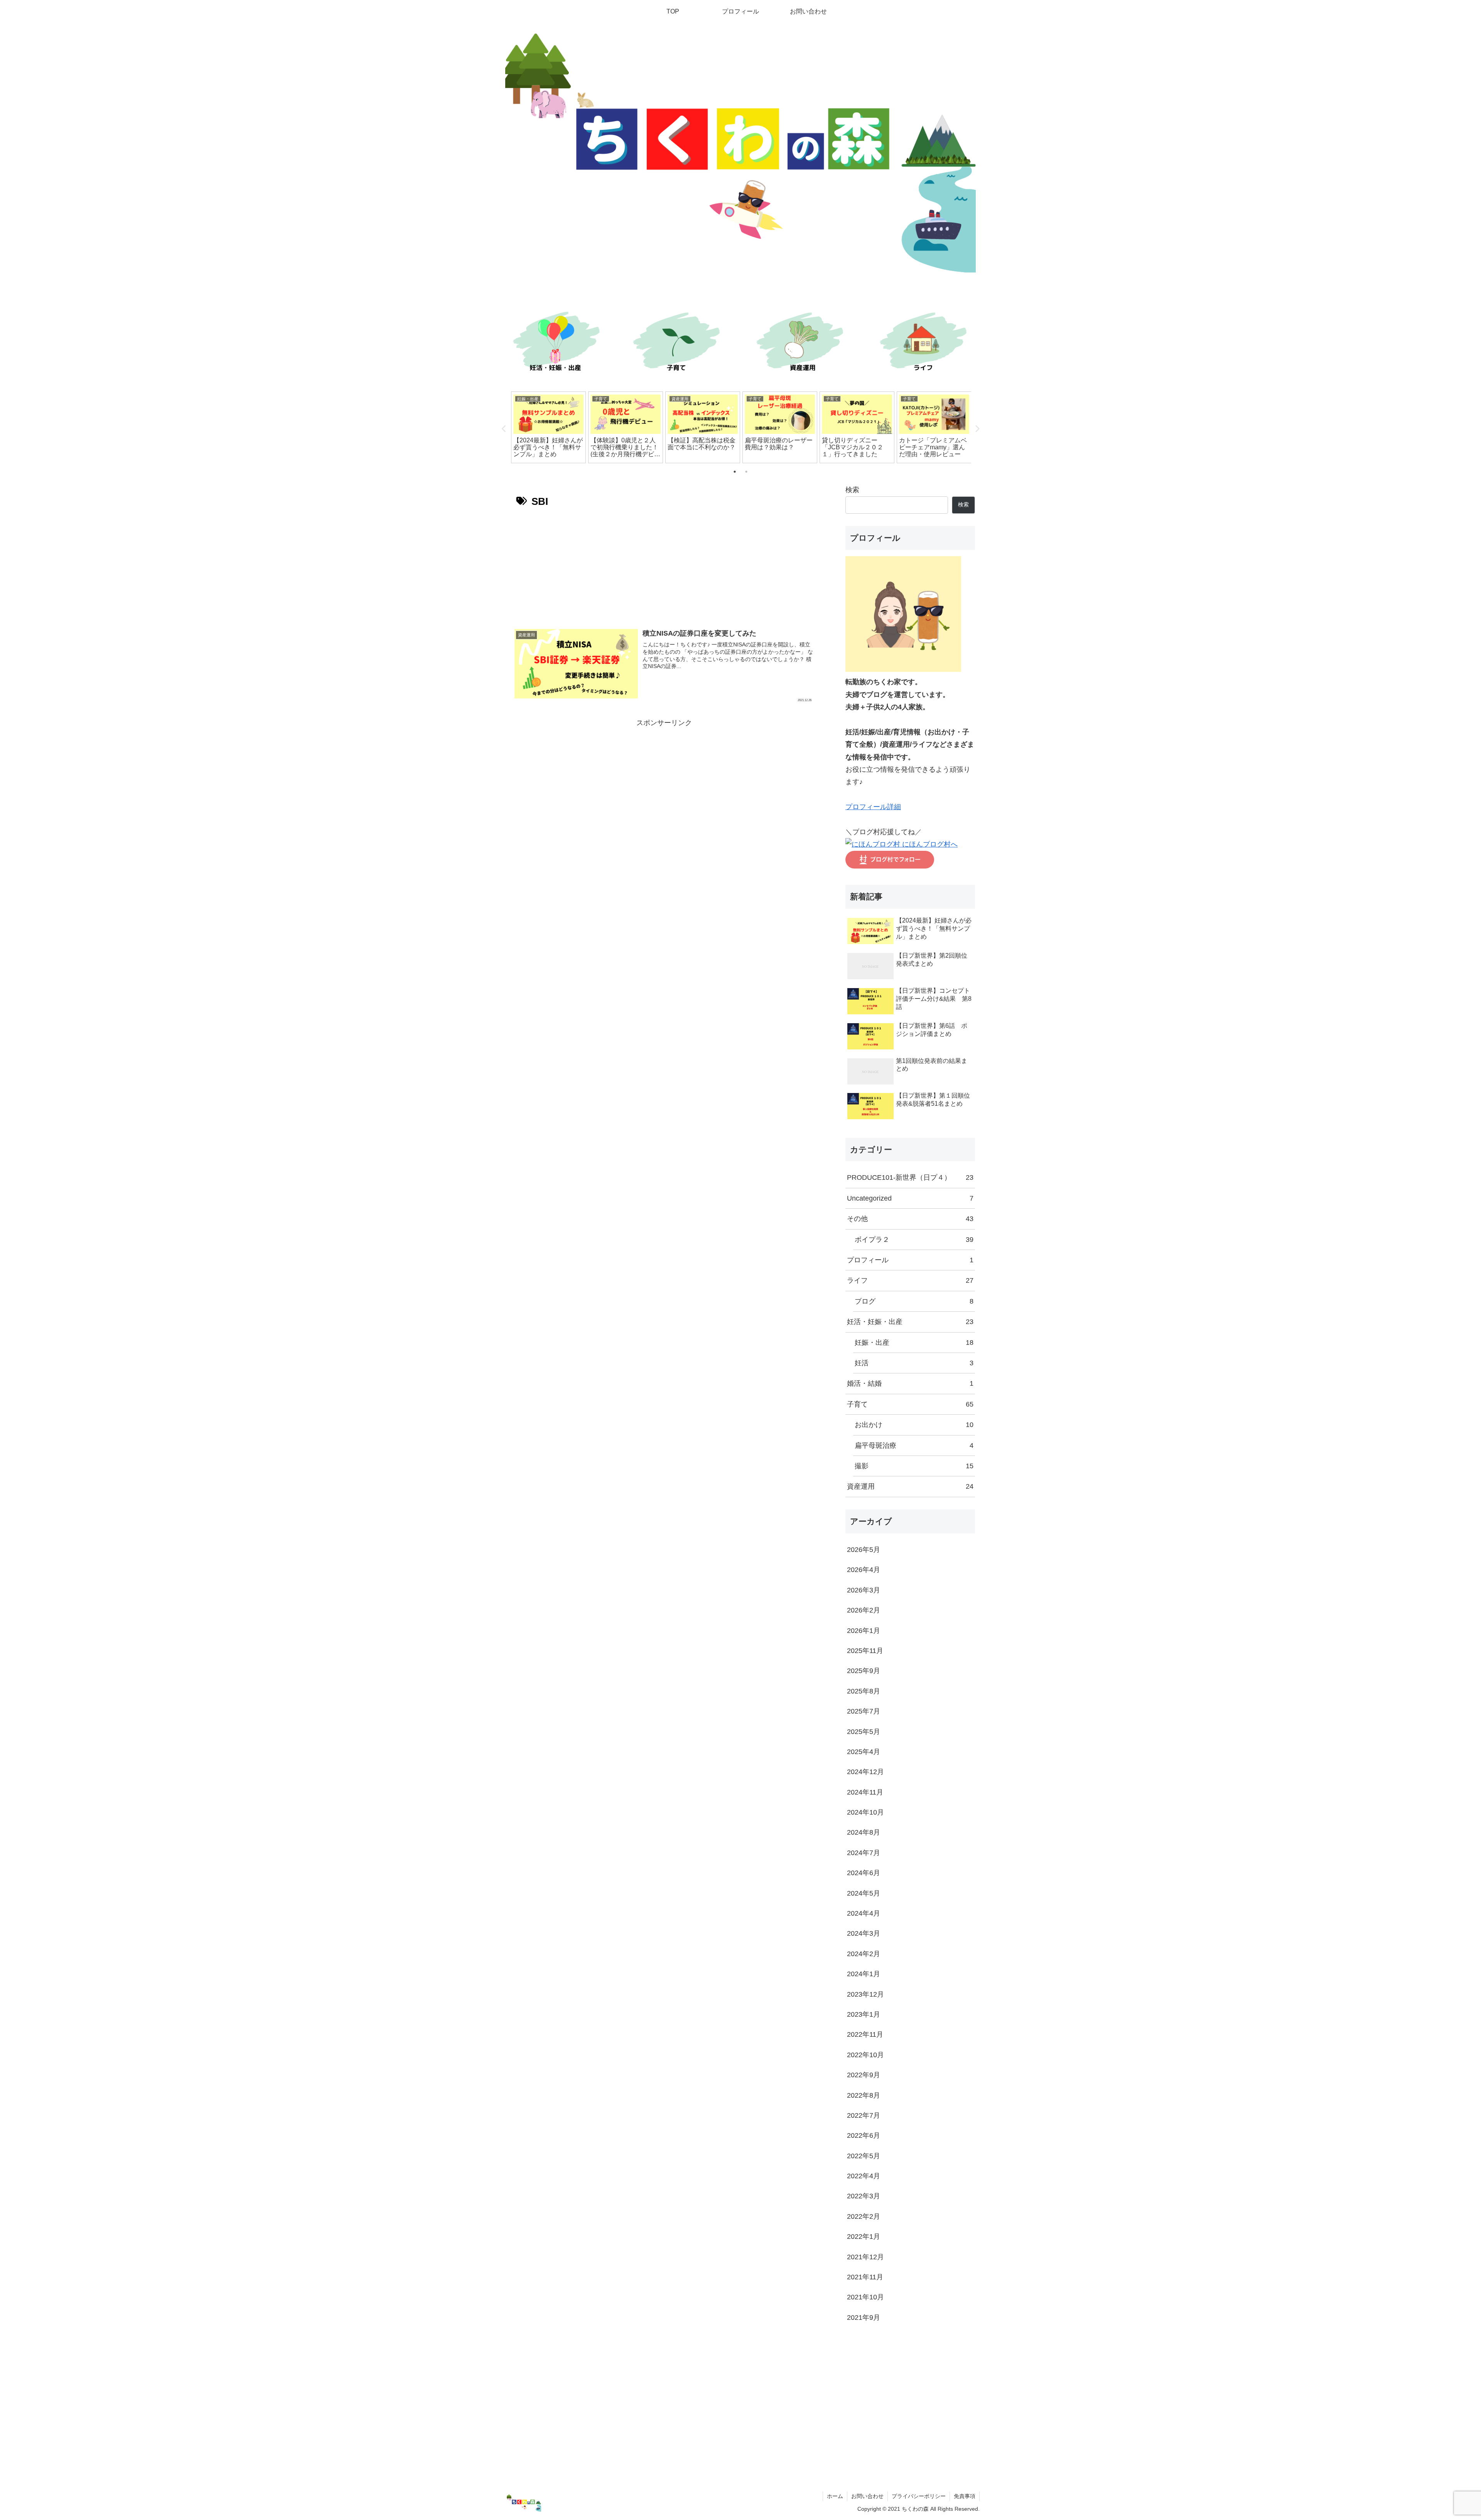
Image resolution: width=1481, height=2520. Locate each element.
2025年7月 (864, 1711)
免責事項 (965, 2496)
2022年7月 (864, 2115)
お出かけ (914, 1425)
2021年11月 (865, 2277)
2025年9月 (864, 1671)
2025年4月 (864, 1752)
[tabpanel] (548, 427)
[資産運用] (802, 344)
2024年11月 (865, 1792)
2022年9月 (864, 2075)
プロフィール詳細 (873, 807)
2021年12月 (865, 2257)
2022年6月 (864, 2135)
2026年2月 (864, 1610)
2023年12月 (865, 1994)
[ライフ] (926, 344)
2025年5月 (864, 1732)
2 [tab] (746, 472)
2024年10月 (865, 1812)
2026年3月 (864, 1590)
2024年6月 (864, 1873)
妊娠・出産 (914, 1343)
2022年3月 (864, 2196)
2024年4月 (864, 1913)
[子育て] (679, 344)
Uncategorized (910, 1198)
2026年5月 (864, 1550)
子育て (910, 1404)
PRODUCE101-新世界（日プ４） (910, 1177)
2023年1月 (864, 2014)
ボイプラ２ (914, 1240)
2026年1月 (864, 1631)
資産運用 (910, 1486)
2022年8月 (864, 2095)
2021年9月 (864, 2318)
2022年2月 (864, 2216)
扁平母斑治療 (914, 1446)
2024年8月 (864, 1832)
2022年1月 (864, 2237)
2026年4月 (864, 1570)
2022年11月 (865, 2034)
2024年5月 (864, 1893)
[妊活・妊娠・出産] (555, 344)
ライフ (910, 1280)
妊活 (914, 1363)
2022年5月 (864, 2156)
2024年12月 (865, 1772)
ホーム (835, 2496)
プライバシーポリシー (919, 2496)
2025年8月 (864, 1691)
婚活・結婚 (910, 1383)
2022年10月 (865, 2055)
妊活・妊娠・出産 (910, 1322)
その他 (910, 1219)
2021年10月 (865, 2297)
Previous (504, 429)
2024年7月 (864, 1853)
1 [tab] (735, 472)
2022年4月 (864, 2176)
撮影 (914, 1466)
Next (977, 429)
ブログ (914, 1301)
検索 (852, 490)
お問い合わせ (867, 2496)
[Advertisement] (664, 566)
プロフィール (910, 1260)
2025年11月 (865, 1651)
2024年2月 (864, 1954)
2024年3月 (864, 1933)
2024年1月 (864, 1974)
